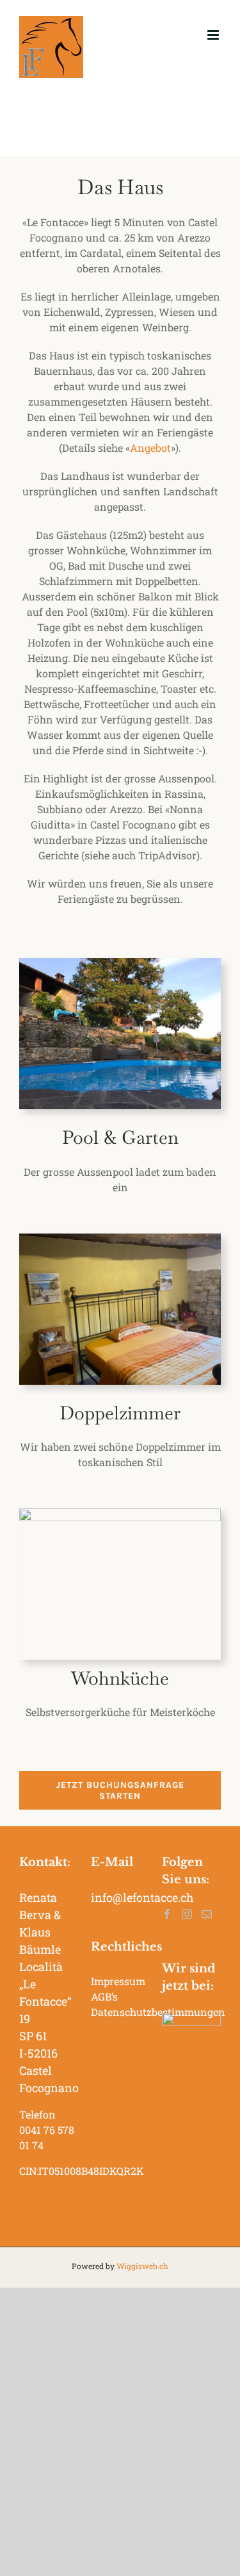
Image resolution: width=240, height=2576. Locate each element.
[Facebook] (167, 1914)
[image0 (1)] (120, 963)
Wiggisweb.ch (142, 2266)
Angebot (150, 448)
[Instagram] (187, 1914)
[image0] (120, 1238)
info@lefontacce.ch (142, 1897)
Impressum (118, 1981)
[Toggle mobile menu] (214, 35)
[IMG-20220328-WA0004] (120, 1513)
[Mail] (207, 1914)
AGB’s (104, 1996)
